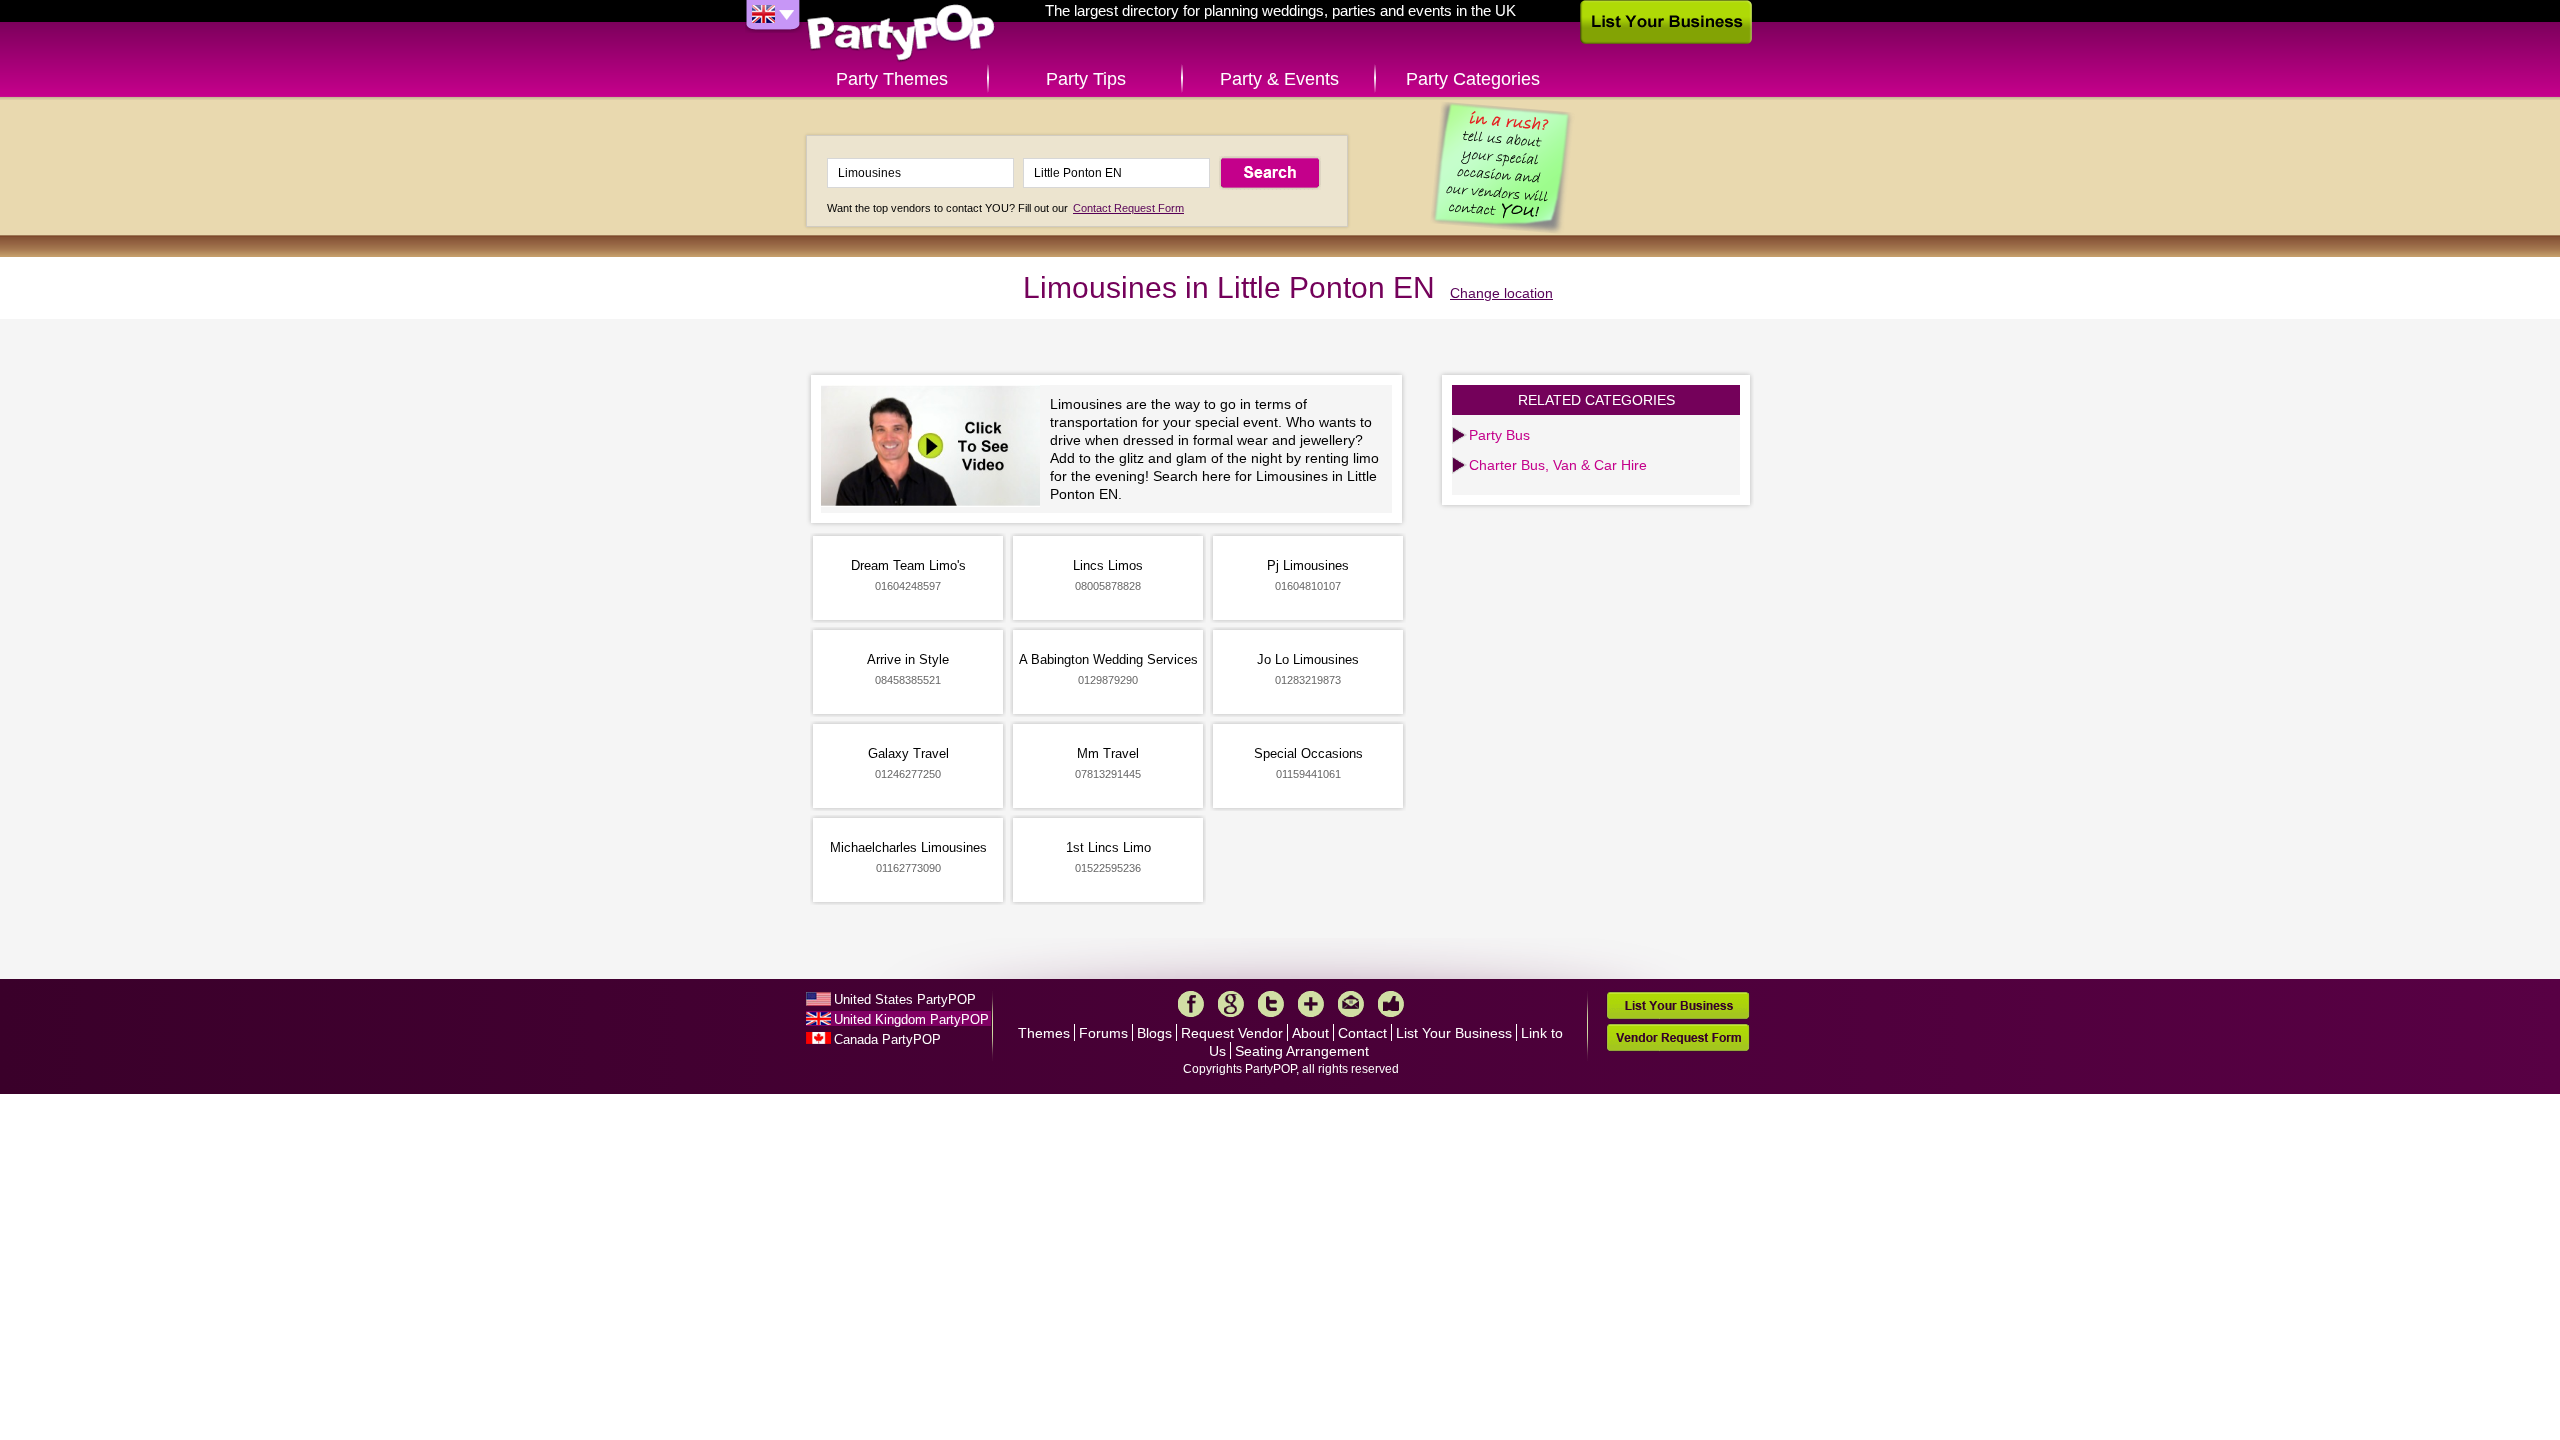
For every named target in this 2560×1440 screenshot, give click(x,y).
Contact (1362, 1033)
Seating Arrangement (1302, 1051)
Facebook (1191, 1004)
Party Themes (892, 79)
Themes (1044, 1033)
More (1311, 1004)
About (1310, 1033)
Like (1391, 1004)
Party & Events (1279, 79)
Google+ (1231, 1004)
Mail (1351, 1004)
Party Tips (1086, 79)
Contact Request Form (1128, 208)
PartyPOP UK (901, 33)
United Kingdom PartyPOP (911, 1019)
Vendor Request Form (1678, 1037)
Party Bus (1499, 435)
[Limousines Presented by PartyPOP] (935, 448)
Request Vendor (1232, 1033)
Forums (1103, 1033)
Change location (1501, 293)
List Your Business (1454, 1033)
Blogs (1154, 1033)
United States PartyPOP (905, 999)
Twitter (1271, 1004)
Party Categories (1473, 79)
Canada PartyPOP (887, 1039)
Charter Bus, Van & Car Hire (1558, 465)
